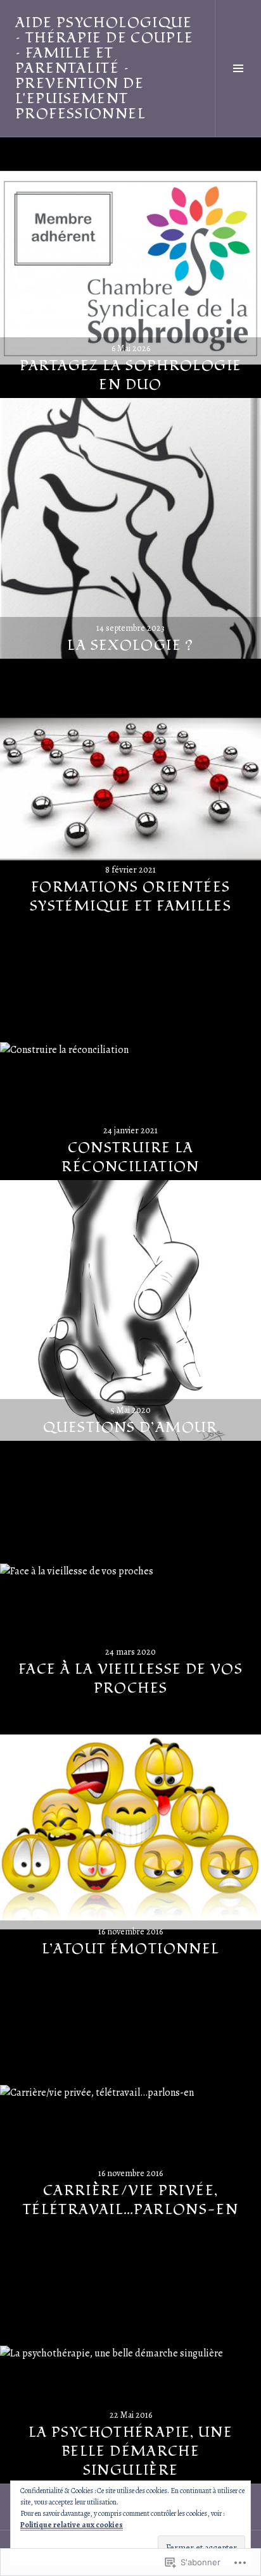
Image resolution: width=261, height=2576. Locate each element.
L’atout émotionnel (131, 1949)
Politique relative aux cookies (72, 2525)
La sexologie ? (130, 645)
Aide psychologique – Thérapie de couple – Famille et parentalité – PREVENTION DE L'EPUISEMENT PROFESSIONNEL (105, 68)
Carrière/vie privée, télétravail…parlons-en (130, 2200)
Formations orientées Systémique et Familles (130, 897)
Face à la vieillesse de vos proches (130, 1679)
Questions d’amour (130, 1428)
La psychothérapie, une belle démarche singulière (130, 2451)
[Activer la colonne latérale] (238, 68)
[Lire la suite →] (130, 268)
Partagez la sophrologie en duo (131, 375)
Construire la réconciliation (130, 1157)
